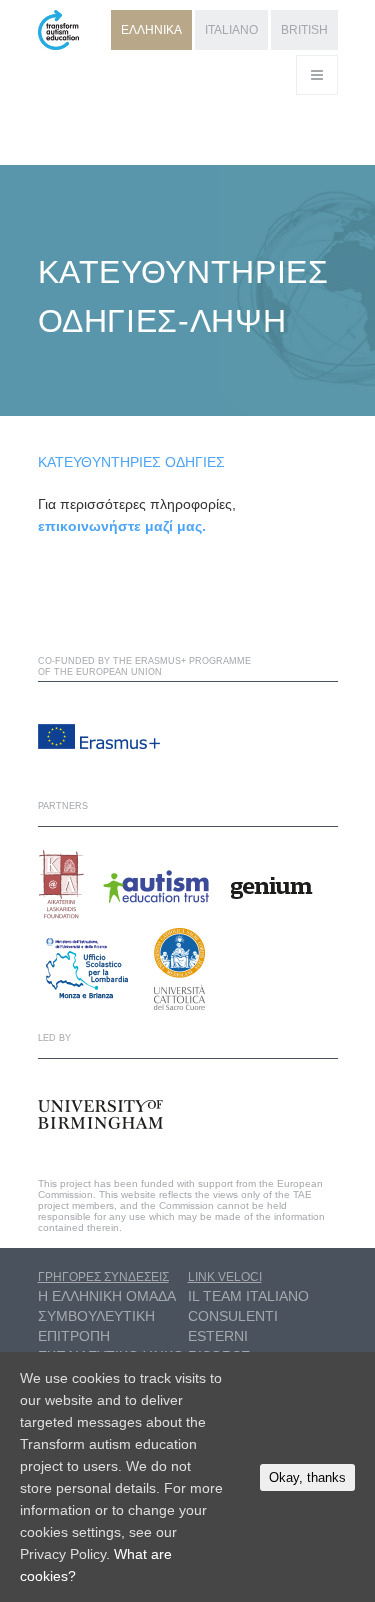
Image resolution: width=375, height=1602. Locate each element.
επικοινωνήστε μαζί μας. (122, 526)
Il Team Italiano (248, 1296)
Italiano (231, 30)
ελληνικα (151, 30)
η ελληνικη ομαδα (107, 1296)
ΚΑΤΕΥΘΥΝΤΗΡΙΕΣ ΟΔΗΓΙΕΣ (131, 462)
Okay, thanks (307, 1477)
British (304, 30)
